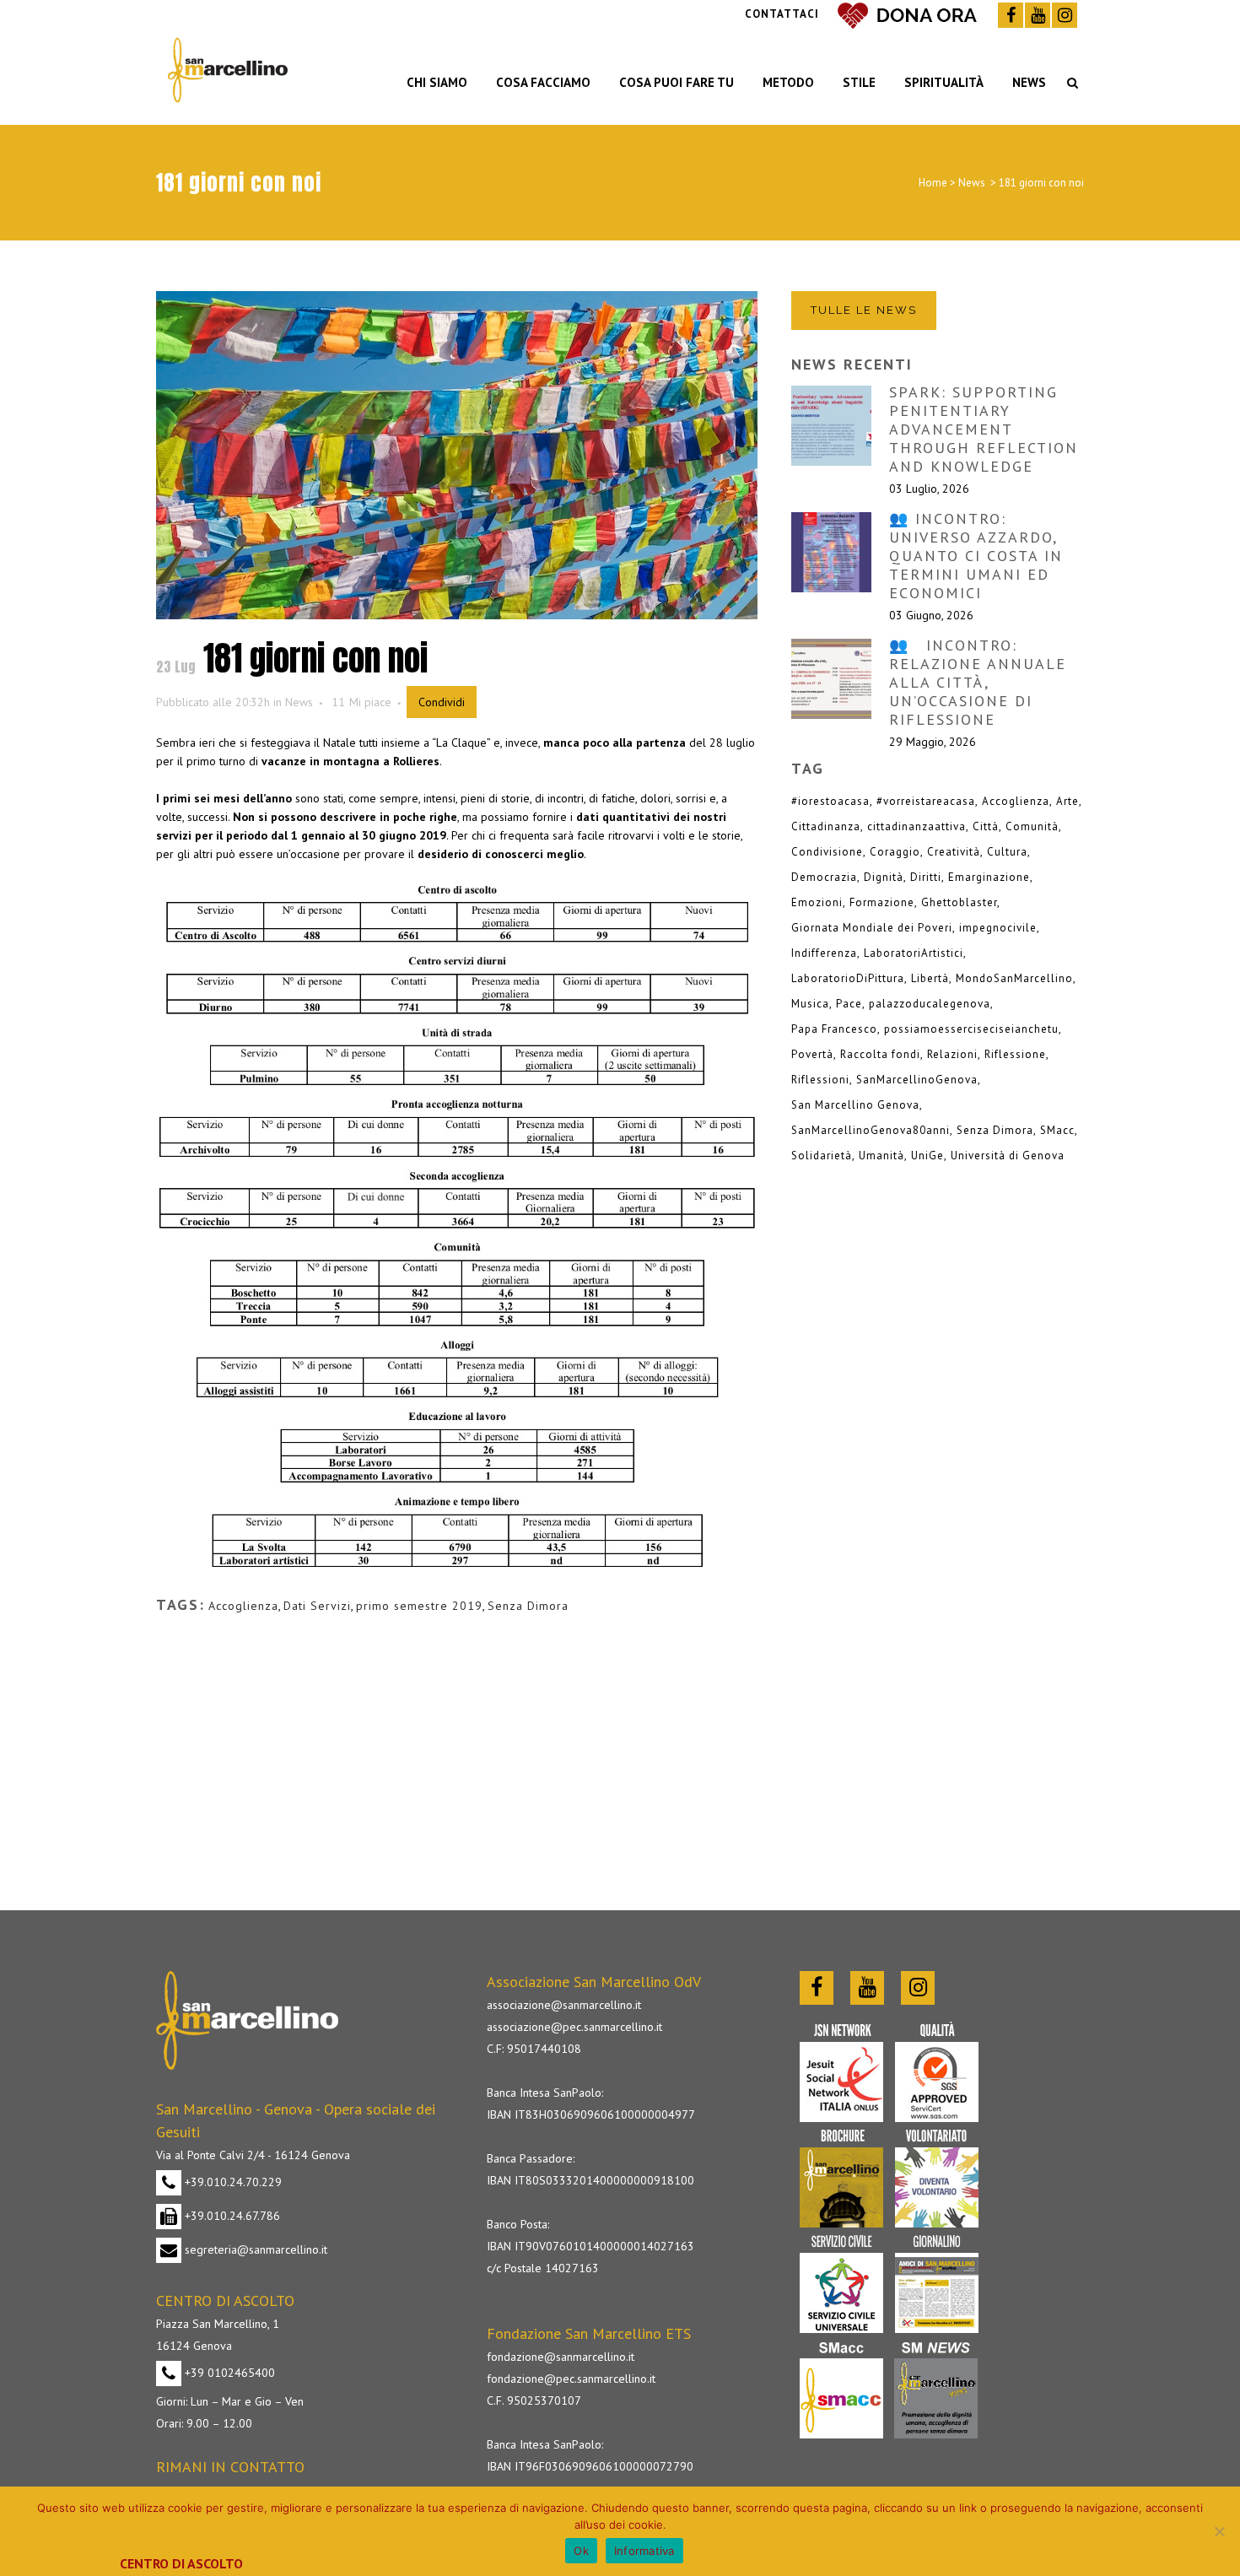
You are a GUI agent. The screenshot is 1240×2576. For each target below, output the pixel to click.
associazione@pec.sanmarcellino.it (574, 2027)
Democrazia (824, 877)
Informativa (644, 2551)
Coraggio (895, 852)
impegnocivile (998, 928)
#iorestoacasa (830, 801)
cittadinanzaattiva (917, 826)
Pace (849, 1004)
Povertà (812, 1054)
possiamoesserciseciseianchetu (971, 1029)
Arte (1067, 801)
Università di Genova (1008, 1156)
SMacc (1057, 1130)
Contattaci (782, 14)
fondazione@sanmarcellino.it (561, 2357)
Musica (810, 1004)
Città (986, 826)
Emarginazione (989, 877)
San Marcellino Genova (855, 1105)
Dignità (884, 877)
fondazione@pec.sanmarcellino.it (571, 2379)
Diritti (926, 877)
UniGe (927, 1156)
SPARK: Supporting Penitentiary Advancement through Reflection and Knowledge (984, 429)
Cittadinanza (826, 826)
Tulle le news (864, 310)
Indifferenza (824, 953)
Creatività (954, 852)
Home (933, 183)
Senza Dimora (528, 1606)
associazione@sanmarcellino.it (564, 2005)
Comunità (1032, 826)
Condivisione (827, 852)
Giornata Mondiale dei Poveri (872, 928)
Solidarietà (822, 1156)
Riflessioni (820, 1080)
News (972, 183)
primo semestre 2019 (419, 1606)
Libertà (930, 978)
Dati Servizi (317, 1606)
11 (361, 702)
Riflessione (1015, 1054)
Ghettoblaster (959, 902)
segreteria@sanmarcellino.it (254, 2249)
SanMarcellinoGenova (917, 1080)
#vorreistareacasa (926, 801)
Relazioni (952, 1054)
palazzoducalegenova (930, 1004)
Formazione (882, 902)
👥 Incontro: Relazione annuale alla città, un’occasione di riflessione (978, 682)
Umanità (881, 1156)
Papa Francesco (834, 1029)
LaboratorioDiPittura (848, 978)
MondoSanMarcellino (1014, 978)
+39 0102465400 (228, 2373)
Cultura (1007, 852)
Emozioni (817, 902)
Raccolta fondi (880, 1054)
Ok (581, 2551)
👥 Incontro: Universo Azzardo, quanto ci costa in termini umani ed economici (976, 556)
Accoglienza (243, 1606)
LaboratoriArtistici (914, 953)
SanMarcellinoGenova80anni (871, 1130)
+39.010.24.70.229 (232, 2182)
